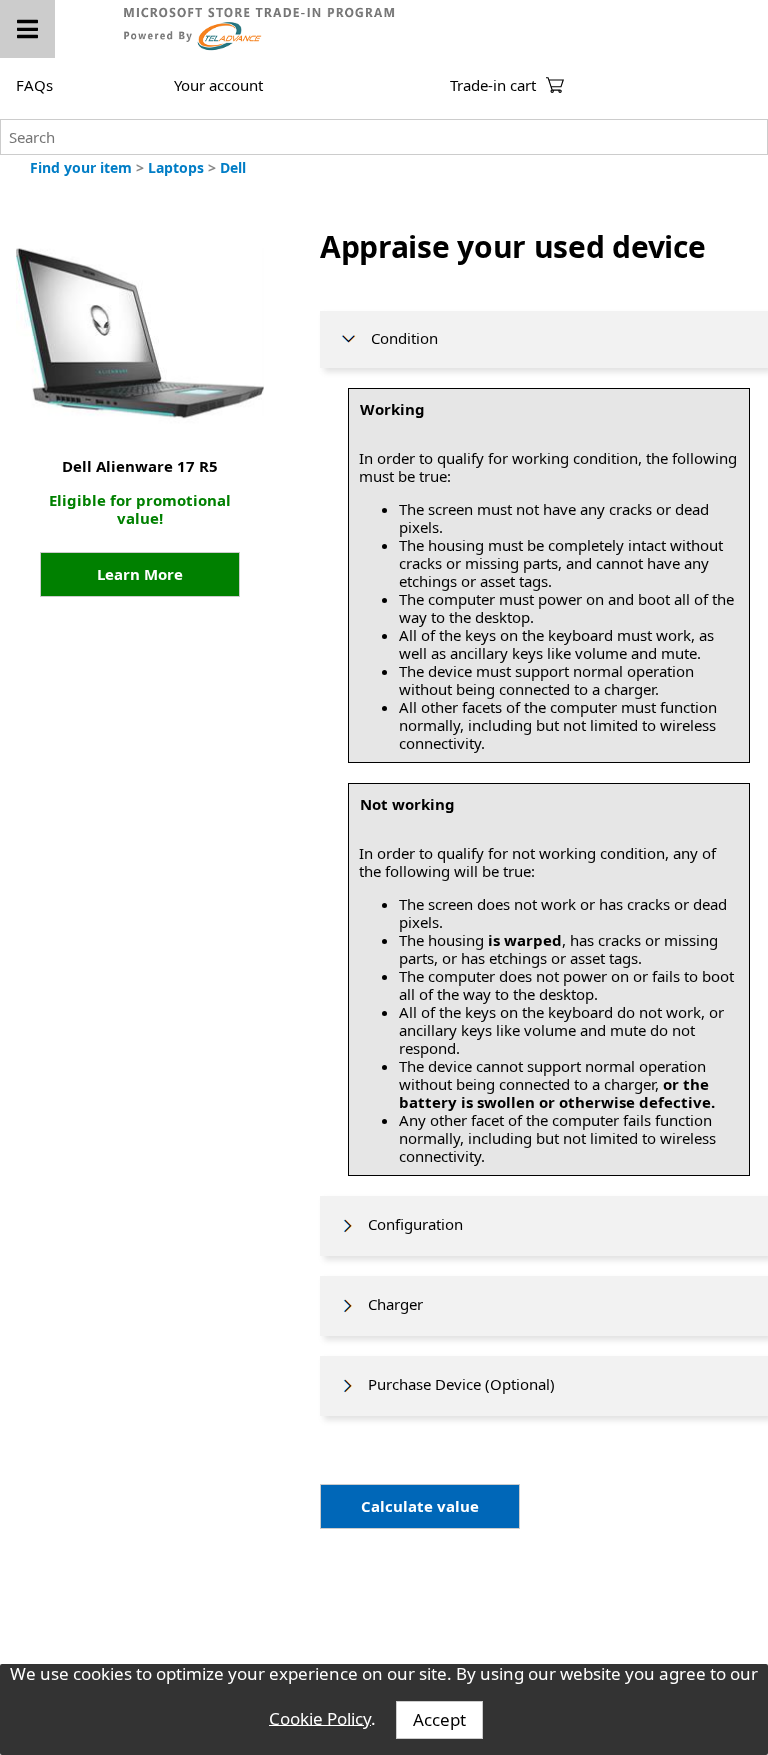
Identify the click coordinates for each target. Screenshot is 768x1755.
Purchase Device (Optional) (455, 1384)
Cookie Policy (320, 1717)
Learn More (140, 574)
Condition (398, 338)
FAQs (34, 85)
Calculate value (420, 1506)
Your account (218, 85)
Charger (389, 1304)
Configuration (409, 1224)
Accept (439, 1719)
